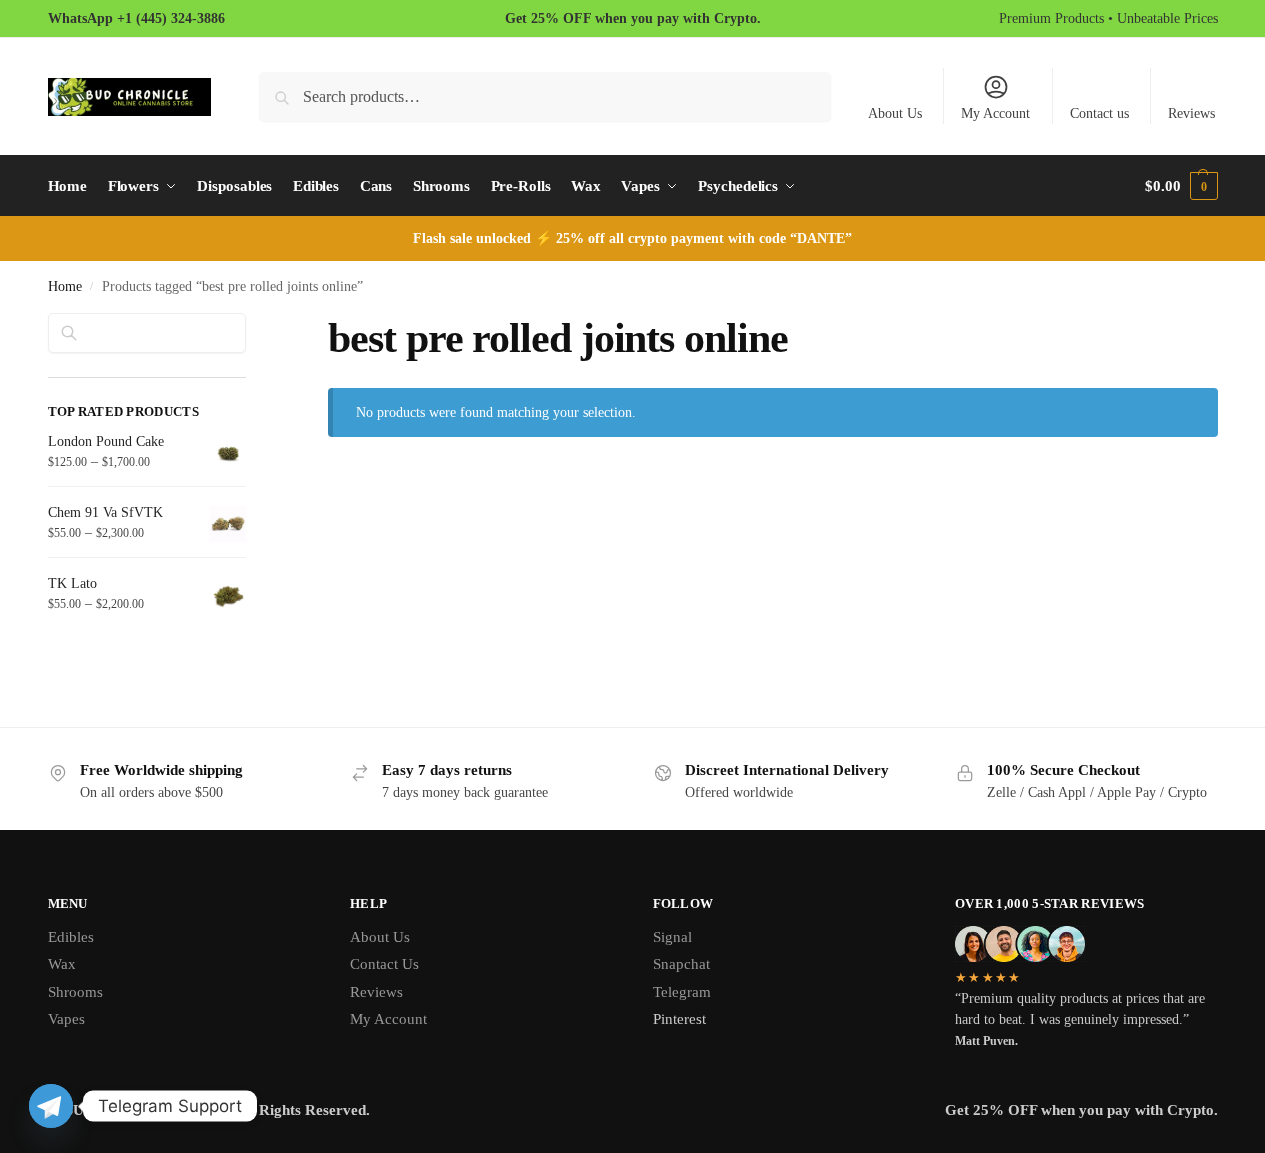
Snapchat (681, 964)
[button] (1181, 186)
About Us (895, 113)
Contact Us (384, 964)
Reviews (1191, 113)
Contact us (1099, 113)
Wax (62, 964)
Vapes (66, 1019)
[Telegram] (51, 1106)
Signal (672, 937)
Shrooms (75, 992)
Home (65, 286)
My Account (995, 113)
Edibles (71, 937)
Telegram (682, 992)
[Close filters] (252, 325)
